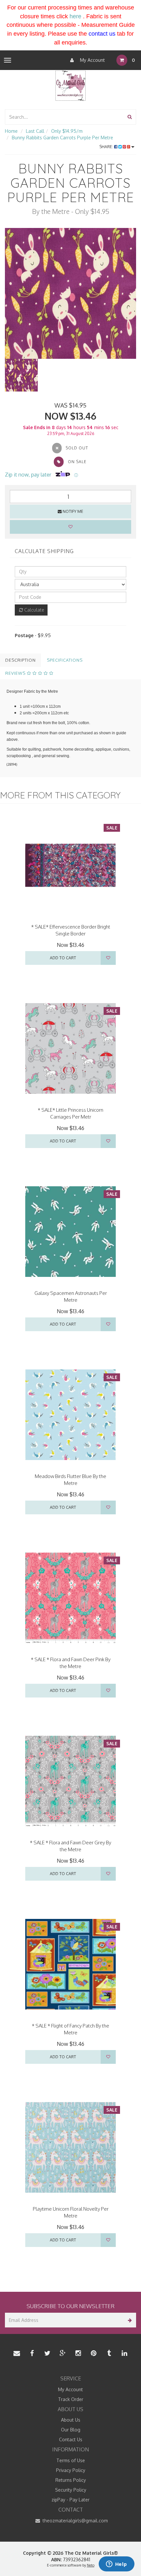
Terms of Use (71, 2460)
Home (11, 131)
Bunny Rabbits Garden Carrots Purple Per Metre (62, 138)
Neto (91, 2565)
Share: (107, 147)
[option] (70, 293)
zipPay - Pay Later (70, 2500)
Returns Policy (71, 2480)
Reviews (16, 673)
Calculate (34, 610)
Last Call (35, 131)
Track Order (71, 2399)
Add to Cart (63, 958)
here (75, 16)
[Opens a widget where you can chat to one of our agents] (116, 2565)
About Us (71, 2420)
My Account (92, 60)
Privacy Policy (71, 2470)
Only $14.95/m (67, 131)
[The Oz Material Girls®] (70, 85)
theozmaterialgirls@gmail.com (75, 2521)
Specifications (65, 660)
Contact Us (71, 2439)
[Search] (130, 117)
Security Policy (71, 2490)
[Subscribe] (129, 2320)
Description (20, 660)
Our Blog (71, 2430)
